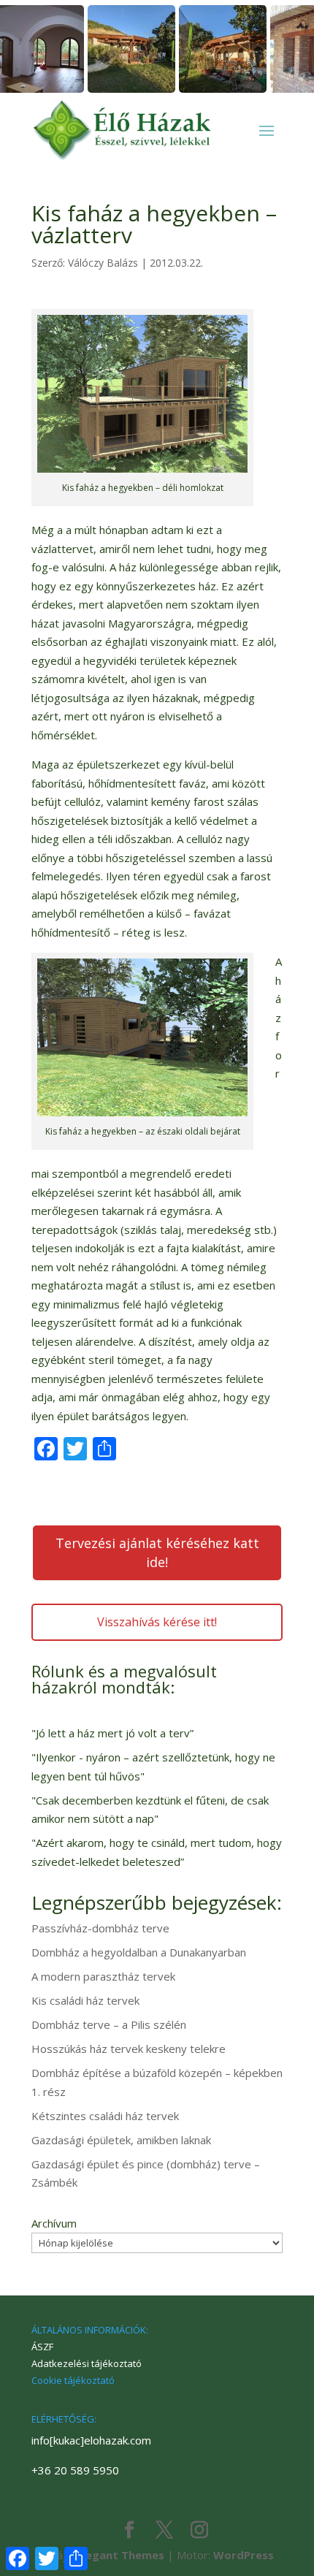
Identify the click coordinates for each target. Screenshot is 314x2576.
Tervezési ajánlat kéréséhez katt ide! (157, 1552)
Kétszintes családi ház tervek (105, 2116)
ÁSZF (42, 2347)
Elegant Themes (120, 2555)
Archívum (54, 2223)
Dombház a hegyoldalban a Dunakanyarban (139, 1952)
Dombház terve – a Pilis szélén (109, 2024)
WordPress (244, 2555)
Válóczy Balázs (103, 263)
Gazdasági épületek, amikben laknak (121, 2140)
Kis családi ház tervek (85, 2000)
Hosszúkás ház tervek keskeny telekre (129, 2049)
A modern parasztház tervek (103, 1976)
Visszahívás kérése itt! (157, 1622)
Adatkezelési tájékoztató (87, 2363)
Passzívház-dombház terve (100, 1928)
